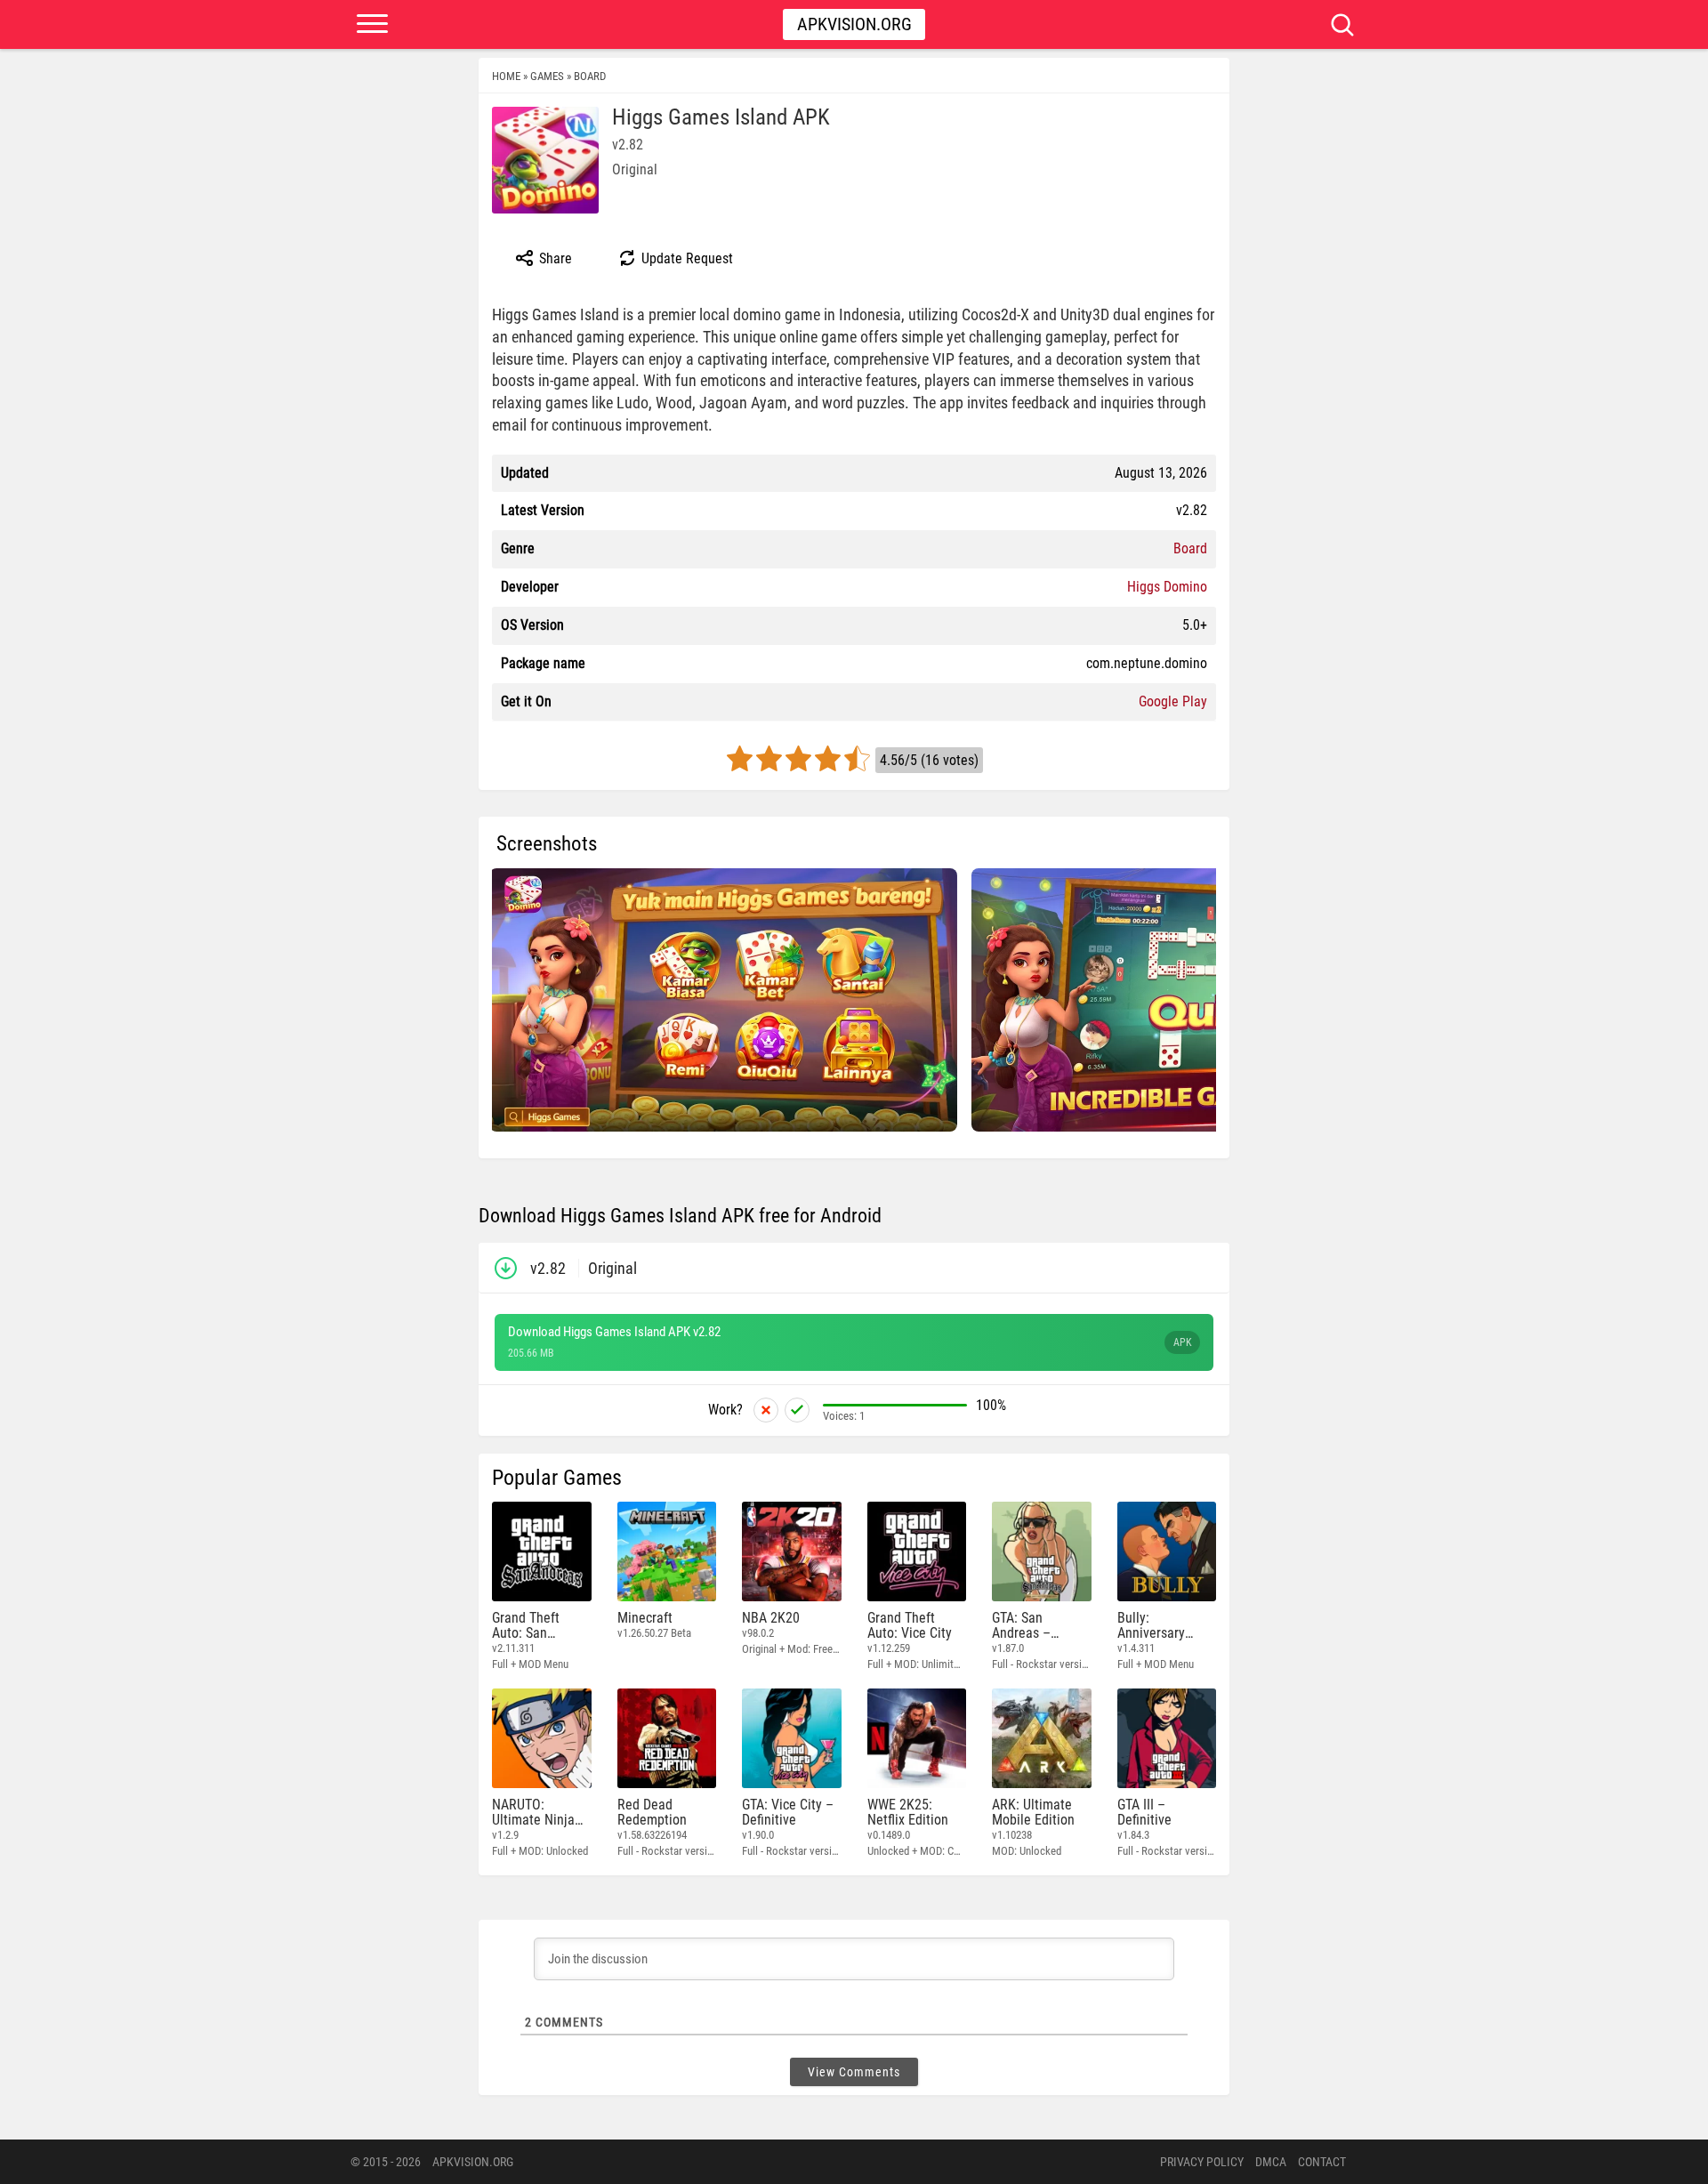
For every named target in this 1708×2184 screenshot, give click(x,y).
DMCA (1271, 2162)
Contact (1322, 2162)
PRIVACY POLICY (1202, 2162)
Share (554, 258)
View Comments (854, 2072)
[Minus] (766, 1410)
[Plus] (797, 1410)
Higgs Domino (1167, 587)
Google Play (1173, 701)
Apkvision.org (854, 24)
